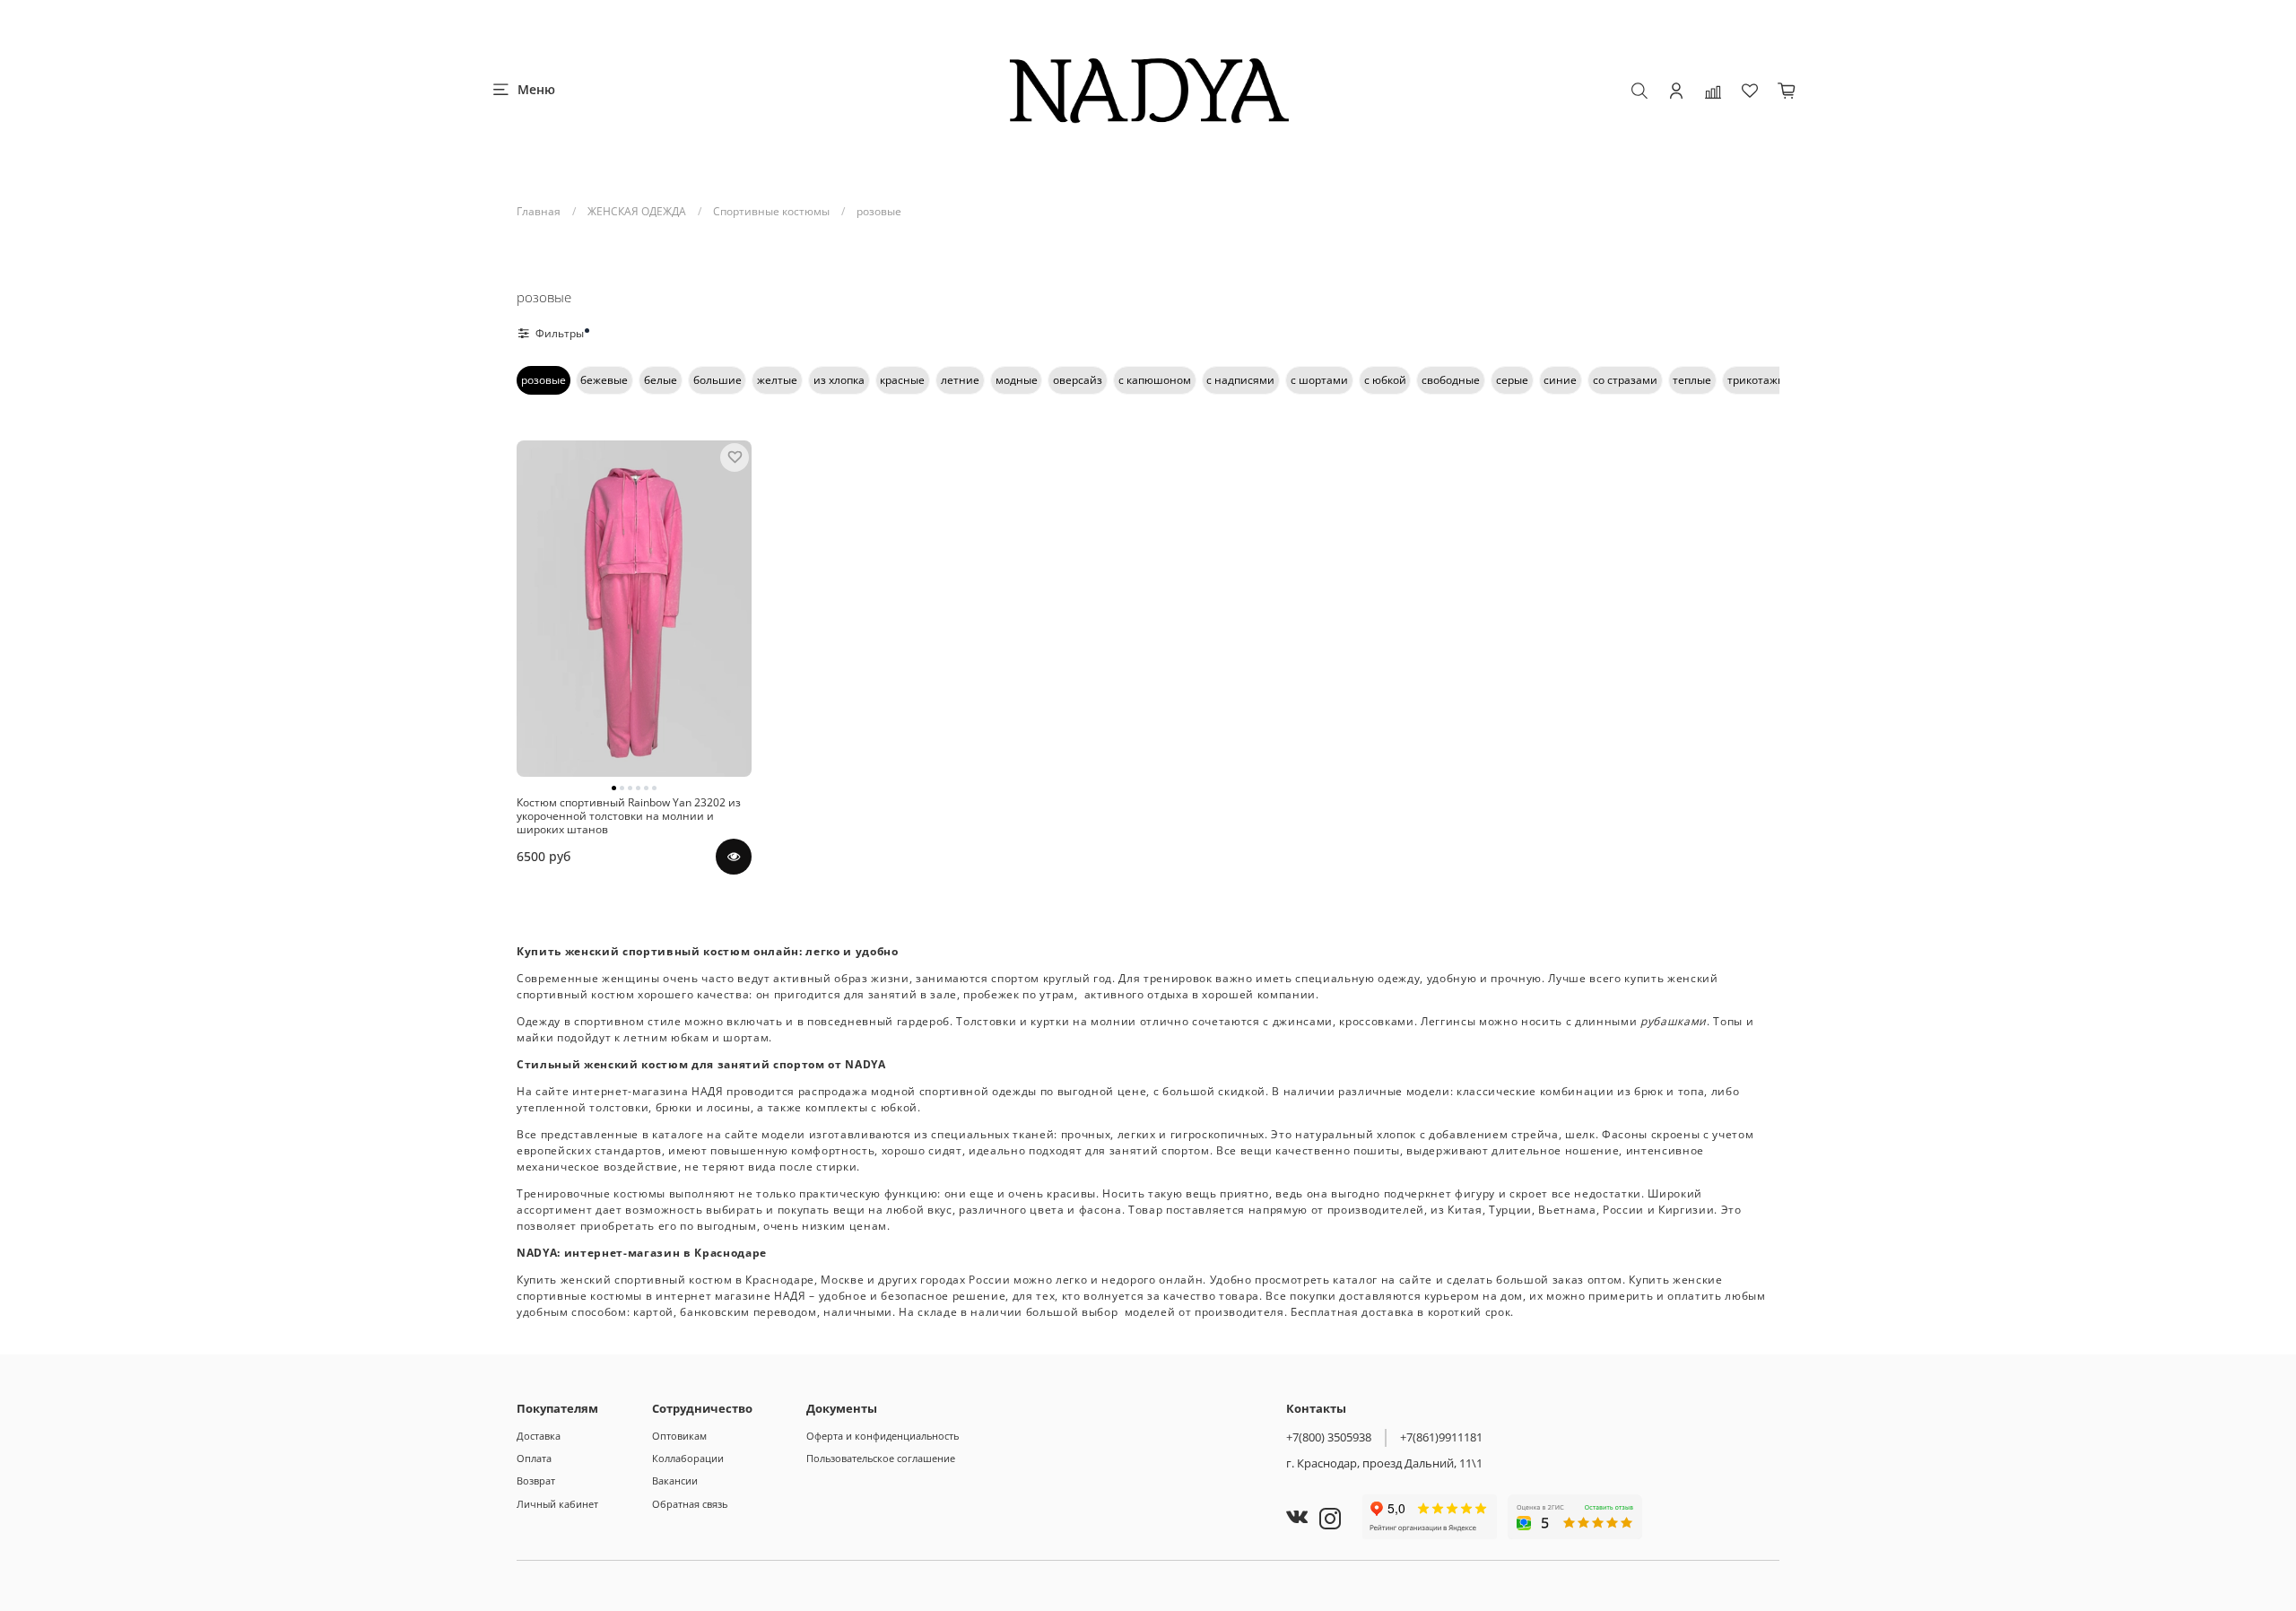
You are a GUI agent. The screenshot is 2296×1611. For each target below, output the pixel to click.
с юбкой (1385, 380)
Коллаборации (688, 1458)
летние (960, 380)
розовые (544, 380)
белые (661, 380)
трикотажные (1763, 380)
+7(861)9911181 (1441, 1437)
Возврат (536, 1480)
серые (1512, 380)
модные (1017, 380)
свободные (1451, 380)
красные (902, 380)
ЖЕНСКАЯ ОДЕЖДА (637, 211)
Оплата (534, 1458)
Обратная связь (690, 1504)
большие (717, 380)
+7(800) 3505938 (1329, 1437)
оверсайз (1078, 380)
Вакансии (675, 1480)
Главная (539, 211)
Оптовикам (679, 1436)
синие (1560, 380)
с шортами (1319, 380)
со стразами (1625, 380)
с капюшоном (1155, 380)
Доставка (539, 1436)
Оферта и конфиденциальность (883, 1436)
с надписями (1240, 380)
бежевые (604, 380)
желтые (777, 380)
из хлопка (839, 380)
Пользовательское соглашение (881, 1458)
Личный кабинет (557, 1504)
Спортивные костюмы (771, 211)
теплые (1692, 380)
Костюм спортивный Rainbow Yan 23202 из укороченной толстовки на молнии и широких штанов (629, 816)
